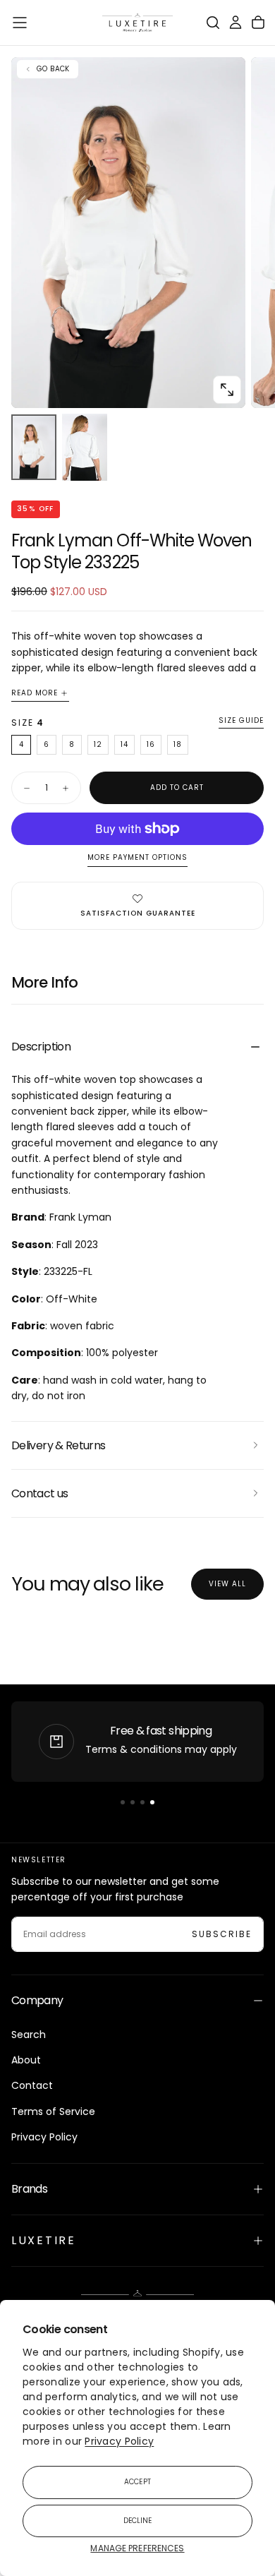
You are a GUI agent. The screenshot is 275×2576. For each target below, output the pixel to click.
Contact (32, 2085)
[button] (20, 23)
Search (29, 2035)
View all (227, 1584)
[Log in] (236, 23)
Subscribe (222, 1934)
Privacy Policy (119, 2441)
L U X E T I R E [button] (42, 2240)
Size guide (241, 721)
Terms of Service (53, 2111)
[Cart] (258, 23)
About (26, 2060)
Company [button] (37, 2000)
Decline (138, 2521)
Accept (137, 2482)
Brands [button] (29, 2189)
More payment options (137, 858)
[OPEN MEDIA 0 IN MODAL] (227, 390)
